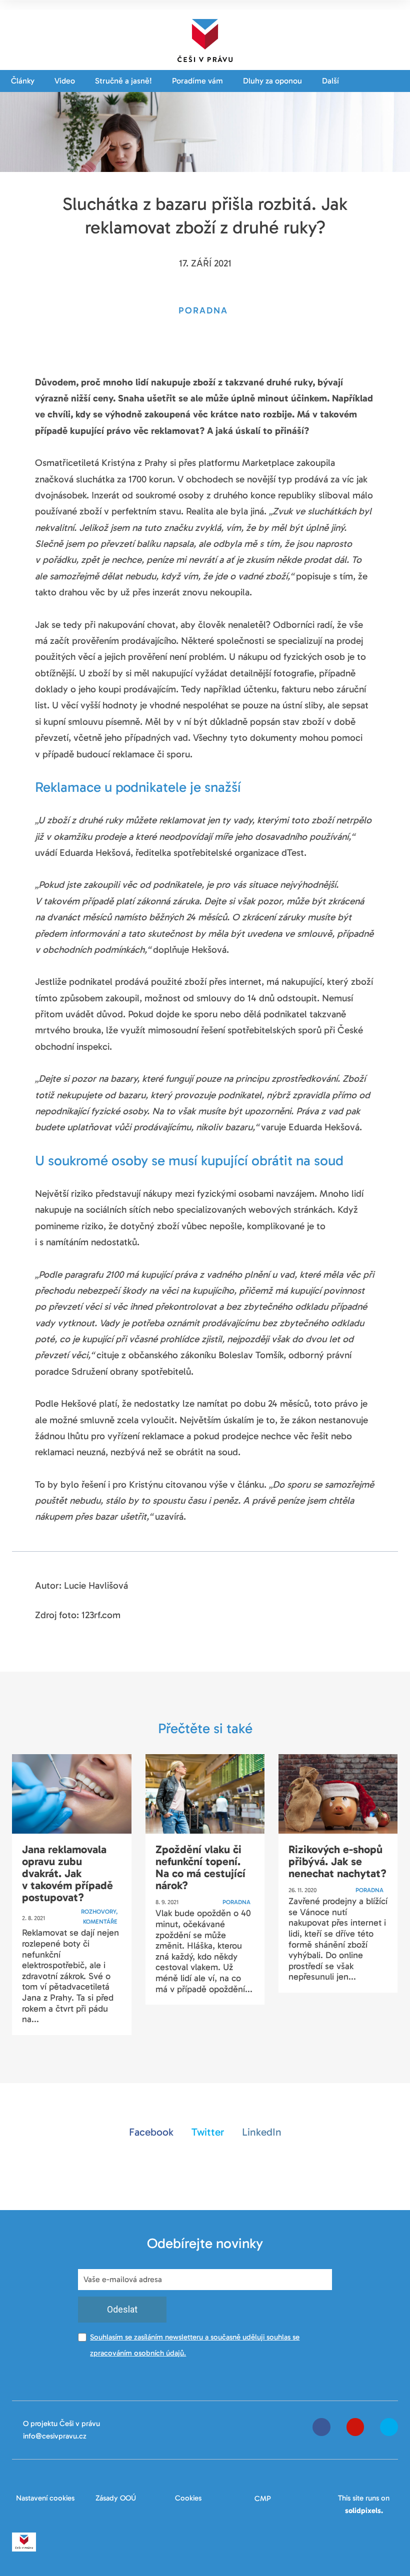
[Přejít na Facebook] (321, 2427)
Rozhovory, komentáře (99, 1917)
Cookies (188, 2498)
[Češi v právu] (205, 38)
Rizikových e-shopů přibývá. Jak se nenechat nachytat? (337, 1861)
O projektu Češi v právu (61, 2424)
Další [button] (331, 81)
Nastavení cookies (45, 2498)
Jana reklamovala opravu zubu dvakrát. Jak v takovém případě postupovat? (67, 1874)
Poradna (236, 1902)
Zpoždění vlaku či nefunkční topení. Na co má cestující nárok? (200, 1868)
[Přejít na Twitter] (389, 2427)
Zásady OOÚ (116, 2498)
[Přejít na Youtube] (355, 2427)
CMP (263, 2499)
